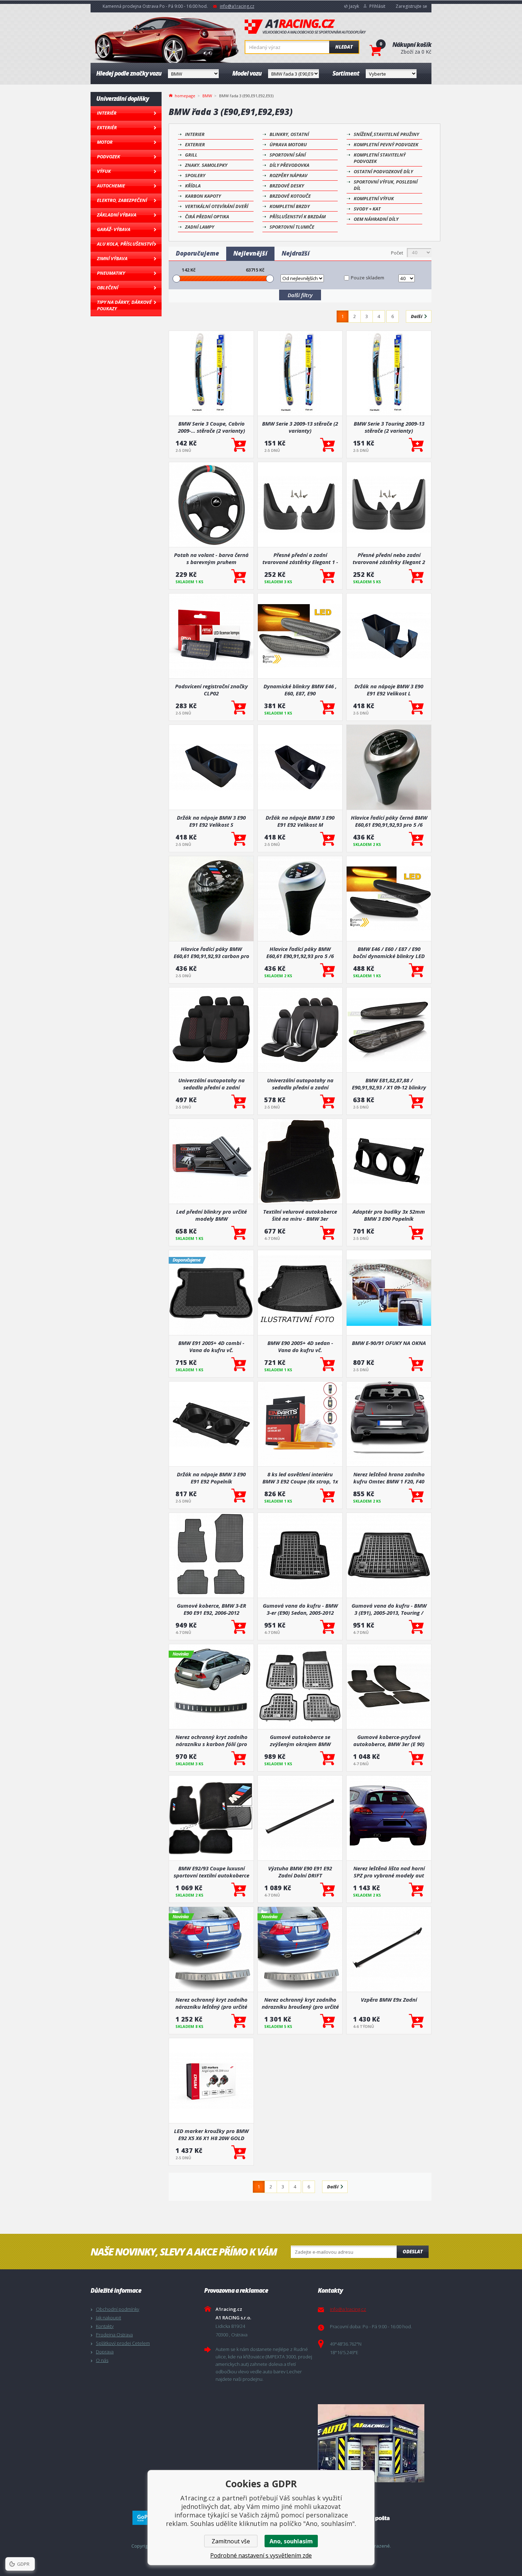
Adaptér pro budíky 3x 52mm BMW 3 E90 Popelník (389, 1215)
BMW (207, 96)
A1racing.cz (305, 27)
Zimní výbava (112, 258)
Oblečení (108, 288)
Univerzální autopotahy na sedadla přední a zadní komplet (300, 1084)
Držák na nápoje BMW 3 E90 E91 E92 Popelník (211, 1478)
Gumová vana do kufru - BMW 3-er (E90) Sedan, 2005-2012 (300, 1609)
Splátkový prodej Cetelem (123, 2343)
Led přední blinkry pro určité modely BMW (211, 1215)
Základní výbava (117, 215)
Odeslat (413, 2252)
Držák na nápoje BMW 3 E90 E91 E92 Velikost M (300, 821)
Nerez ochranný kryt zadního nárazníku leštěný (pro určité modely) (211, 2003)
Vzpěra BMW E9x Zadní (389, 2000)
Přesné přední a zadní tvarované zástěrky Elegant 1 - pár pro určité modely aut (300, 558)
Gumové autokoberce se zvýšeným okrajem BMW (300, 1740)
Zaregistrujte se (411, 6)
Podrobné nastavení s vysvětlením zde (261, 2555)
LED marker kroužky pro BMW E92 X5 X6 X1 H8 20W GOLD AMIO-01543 (211, 2134)
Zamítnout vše (231, 2541)
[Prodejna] (373, 2443)
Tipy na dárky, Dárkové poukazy (124, 305)
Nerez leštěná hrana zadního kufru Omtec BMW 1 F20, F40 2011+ (389, 1478)
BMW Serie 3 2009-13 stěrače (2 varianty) (300, 427)
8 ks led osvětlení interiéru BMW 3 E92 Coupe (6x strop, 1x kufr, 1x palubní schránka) (300, 1478)
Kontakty (105, 2326)
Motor (105, 142)
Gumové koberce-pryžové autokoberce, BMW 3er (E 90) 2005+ (389, 1740)
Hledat (344, 47)
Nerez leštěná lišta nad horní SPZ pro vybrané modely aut (389, 1872)
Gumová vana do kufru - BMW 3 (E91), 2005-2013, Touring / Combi (389, 1609)
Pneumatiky (111, 273)
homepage (185, 95)
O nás (102, 2360)
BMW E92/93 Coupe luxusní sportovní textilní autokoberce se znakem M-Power (211, 1872)
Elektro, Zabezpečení (122, 200)
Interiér (107, 113)
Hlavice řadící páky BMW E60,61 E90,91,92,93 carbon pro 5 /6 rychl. (211, 952)
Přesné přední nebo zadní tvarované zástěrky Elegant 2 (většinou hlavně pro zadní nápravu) (389, 558)
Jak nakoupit (108, 2318)
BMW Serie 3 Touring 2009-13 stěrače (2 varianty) (389, 427)
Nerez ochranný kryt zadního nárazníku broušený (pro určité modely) (300, 2003)
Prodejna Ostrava (114, 2335)
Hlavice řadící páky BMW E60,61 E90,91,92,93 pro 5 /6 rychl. (300, 952)
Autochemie (111, 186)
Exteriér (107, 127)
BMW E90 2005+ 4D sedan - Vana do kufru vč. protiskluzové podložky (300, 1346)
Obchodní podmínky (118, 2309)
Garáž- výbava (114, 229)
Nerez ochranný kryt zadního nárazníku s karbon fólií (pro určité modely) (211, 1740)
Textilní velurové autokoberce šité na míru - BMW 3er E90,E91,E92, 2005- (300, 1215)
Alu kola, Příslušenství (125, 244)
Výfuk (104, 171)
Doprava (105, 2352)
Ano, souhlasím (291, 2541)
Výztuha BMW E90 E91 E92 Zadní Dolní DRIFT (300, 1872)
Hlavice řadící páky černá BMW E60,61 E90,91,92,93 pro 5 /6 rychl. (389, 821)
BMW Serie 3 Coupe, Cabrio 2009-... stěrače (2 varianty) (211, 427)
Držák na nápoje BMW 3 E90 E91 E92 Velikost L (389, 690)
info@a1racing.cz (237, 6)
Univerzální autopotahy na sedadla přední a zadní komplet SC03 (211, 1084)
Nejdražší (296, 253)
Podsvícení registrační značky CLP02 (211, 690)
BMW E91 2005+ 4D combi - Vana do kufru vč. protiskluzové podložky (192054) (211, 1346)
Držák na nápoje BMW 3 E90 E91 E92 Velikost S (211, 821)
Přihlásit (377, 6)
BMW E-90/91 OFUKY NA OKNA (389, 1343)
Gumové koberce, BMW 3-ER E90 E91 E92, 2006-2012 (211, 1609)
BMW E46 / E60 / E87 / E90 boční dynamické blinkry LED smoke (389, 952)
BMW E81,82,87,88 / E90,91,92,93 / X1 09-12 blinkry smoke (389, 1084)
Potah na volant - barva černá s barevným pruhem (211, 558)
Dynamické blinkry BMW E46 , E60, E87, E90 (300, 690)
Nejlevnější (250, 253)
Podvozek (108, 157)
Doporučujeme (197, 253)
